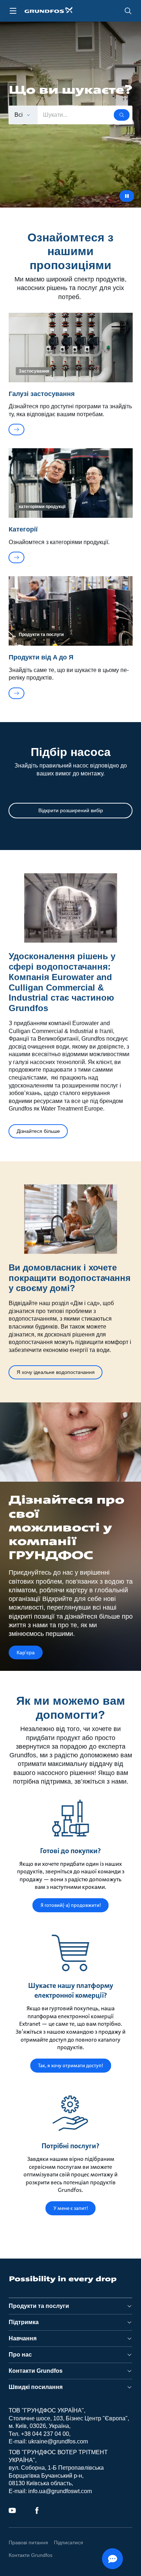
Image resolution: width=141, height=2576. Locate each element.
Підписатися (69, 2542)
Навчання (23, 2338)
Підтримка (24, 2322)
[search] (128, 11)
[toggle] (13, 11)
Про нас (20, 2355)
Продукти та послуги (39, 2306)
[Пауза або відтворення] (127, 196)
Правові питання (28, 2542)
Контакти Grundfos (36, 2371)
